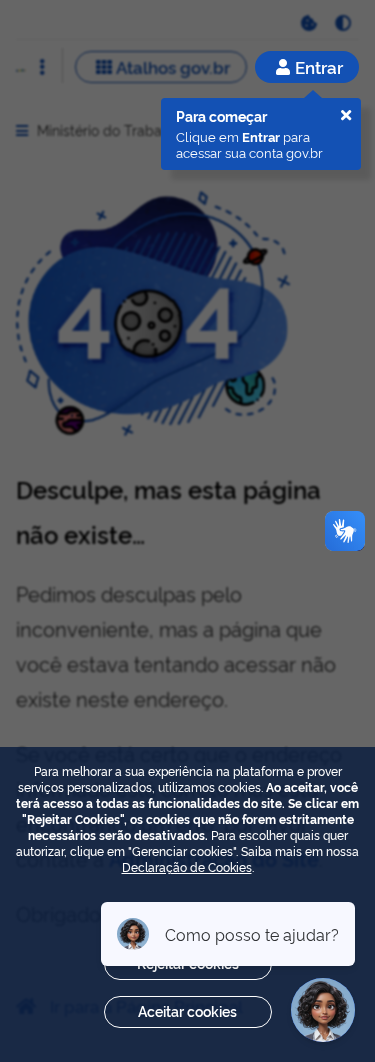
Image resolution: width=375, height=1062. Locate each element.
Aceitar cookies (187, 1010)
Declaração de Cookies (187, 866)
